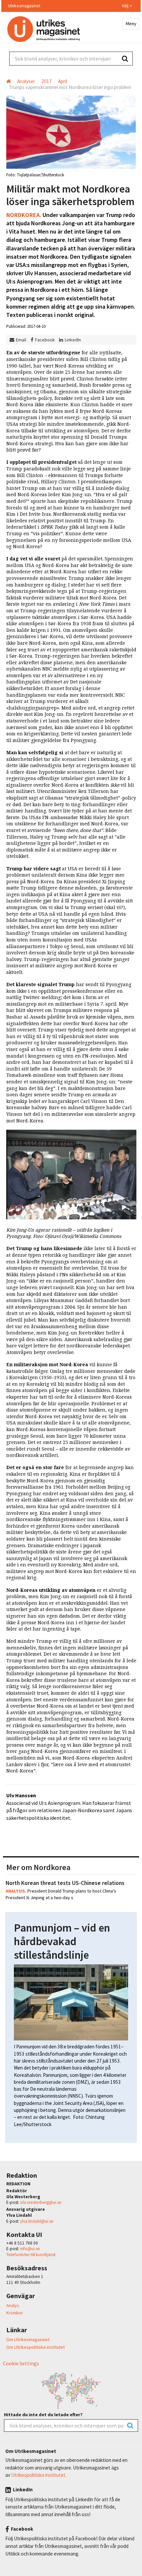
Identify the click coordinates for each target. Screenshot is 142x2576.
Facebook (45, 340)
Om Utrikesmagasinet (28, 2339)
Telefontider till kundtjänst (31, 2255)
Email (21, 340)
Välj (126, 6)
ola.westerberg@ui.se (41, 2202)
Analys (13, 2305)
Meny (131, 23)
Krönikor (15, 2313)
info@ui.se (30, 2249)
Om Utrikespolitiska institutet (35, 2347)
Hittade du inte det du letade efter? (43, 2415)
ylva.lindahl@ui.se (37, 2221)
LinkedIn (73, 340)
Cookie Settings (21, 2363)
